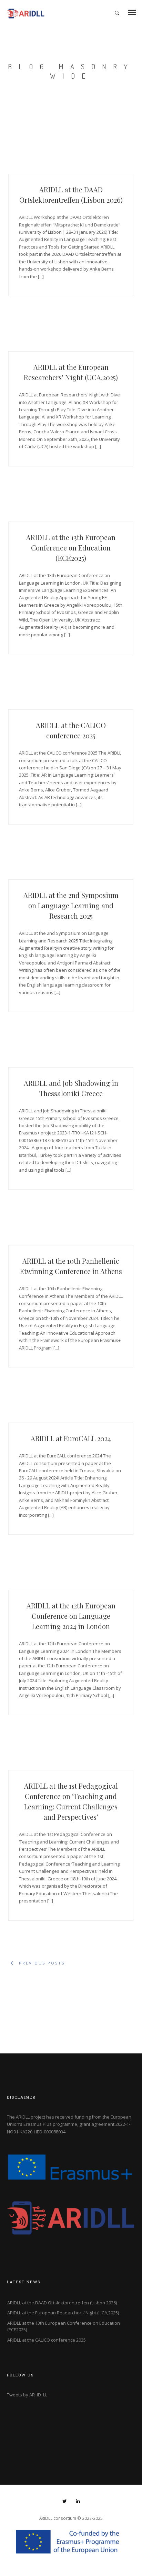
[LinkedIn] (78, 2502)
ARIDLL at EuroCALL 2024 (71, 1438)
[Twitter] (65, 2502)
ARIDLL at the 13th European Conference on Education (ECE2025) (71, 548)
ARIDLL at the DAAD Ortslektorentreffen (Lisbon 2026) (62, 2303)
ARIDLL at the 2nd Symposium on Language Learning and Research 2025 (71, 905)
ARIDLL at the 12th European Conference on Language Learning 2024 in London (71, 1616)
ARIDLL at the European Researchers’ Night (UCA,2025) (63, 2313)
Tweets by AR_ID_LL (27, 2395)
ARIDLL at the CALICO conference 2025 (47, 2340)
